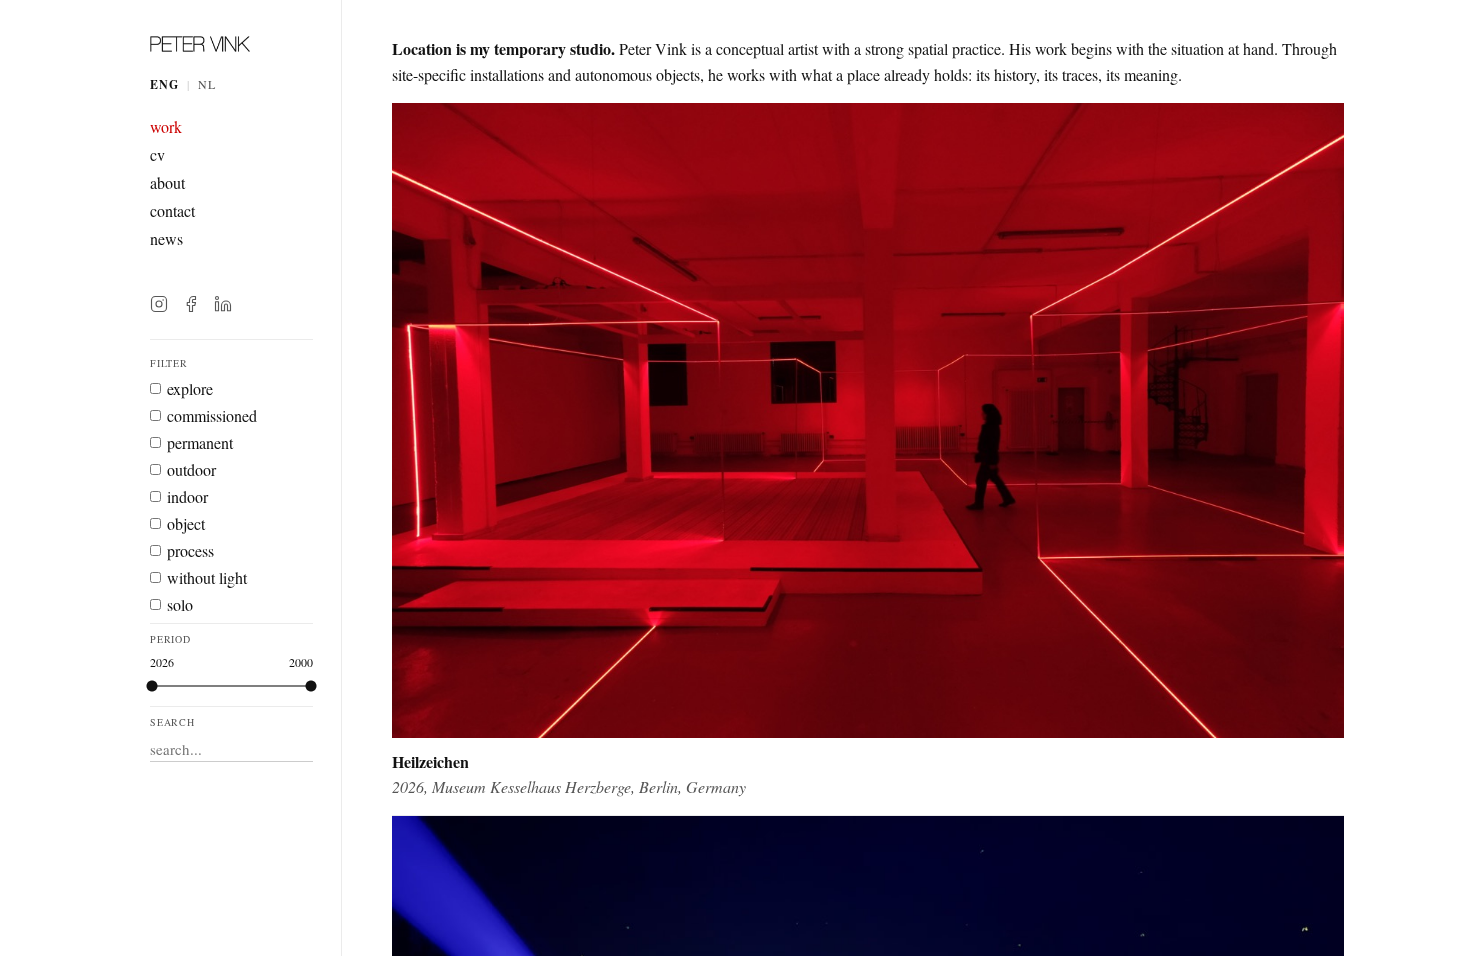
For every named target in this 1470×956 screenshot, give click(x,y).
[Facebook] (191, 304)
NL (207, 84)
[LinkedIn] (223, 304)
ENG (164, 84)
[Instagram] (159, 304)
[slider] (311, 686)
